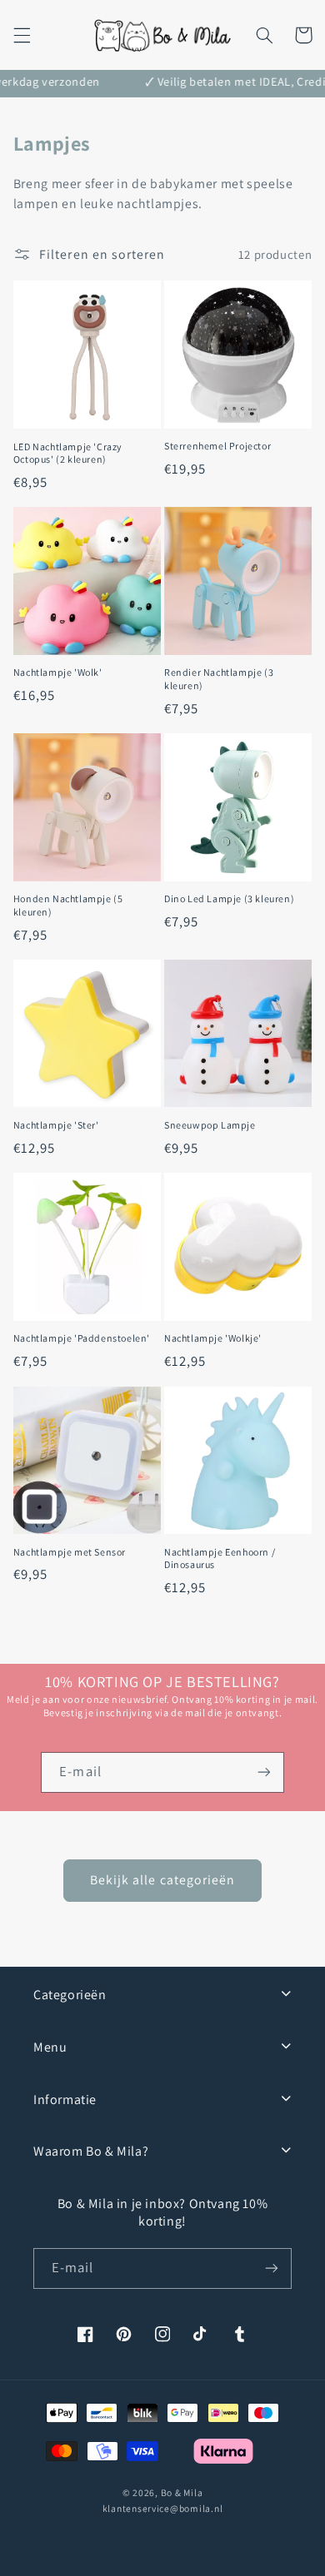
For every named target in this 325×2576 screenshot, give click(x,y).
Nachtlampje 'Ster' (56, 1125)
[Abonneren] (263, 1772)
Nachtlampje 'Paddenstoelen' (82, 1338)
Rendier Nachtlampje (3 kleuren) (219, 679)
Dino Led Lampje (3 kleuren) (229, 898)
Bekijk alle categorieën (162, 1880)
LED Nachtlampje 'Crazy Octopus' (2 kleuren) (68, 453)
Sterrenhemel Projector (217, 446)
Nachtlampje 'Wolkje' (213, 1338)
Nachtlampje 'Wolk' (58, 672)
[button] (22, 35)
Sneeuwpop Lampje (210, 1125)
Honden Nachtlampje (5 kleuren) (68, 905)
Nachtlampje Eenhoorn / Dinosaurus (220, 1559)
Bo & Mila (182, 2492)
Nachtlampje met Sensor (70, 1552)
